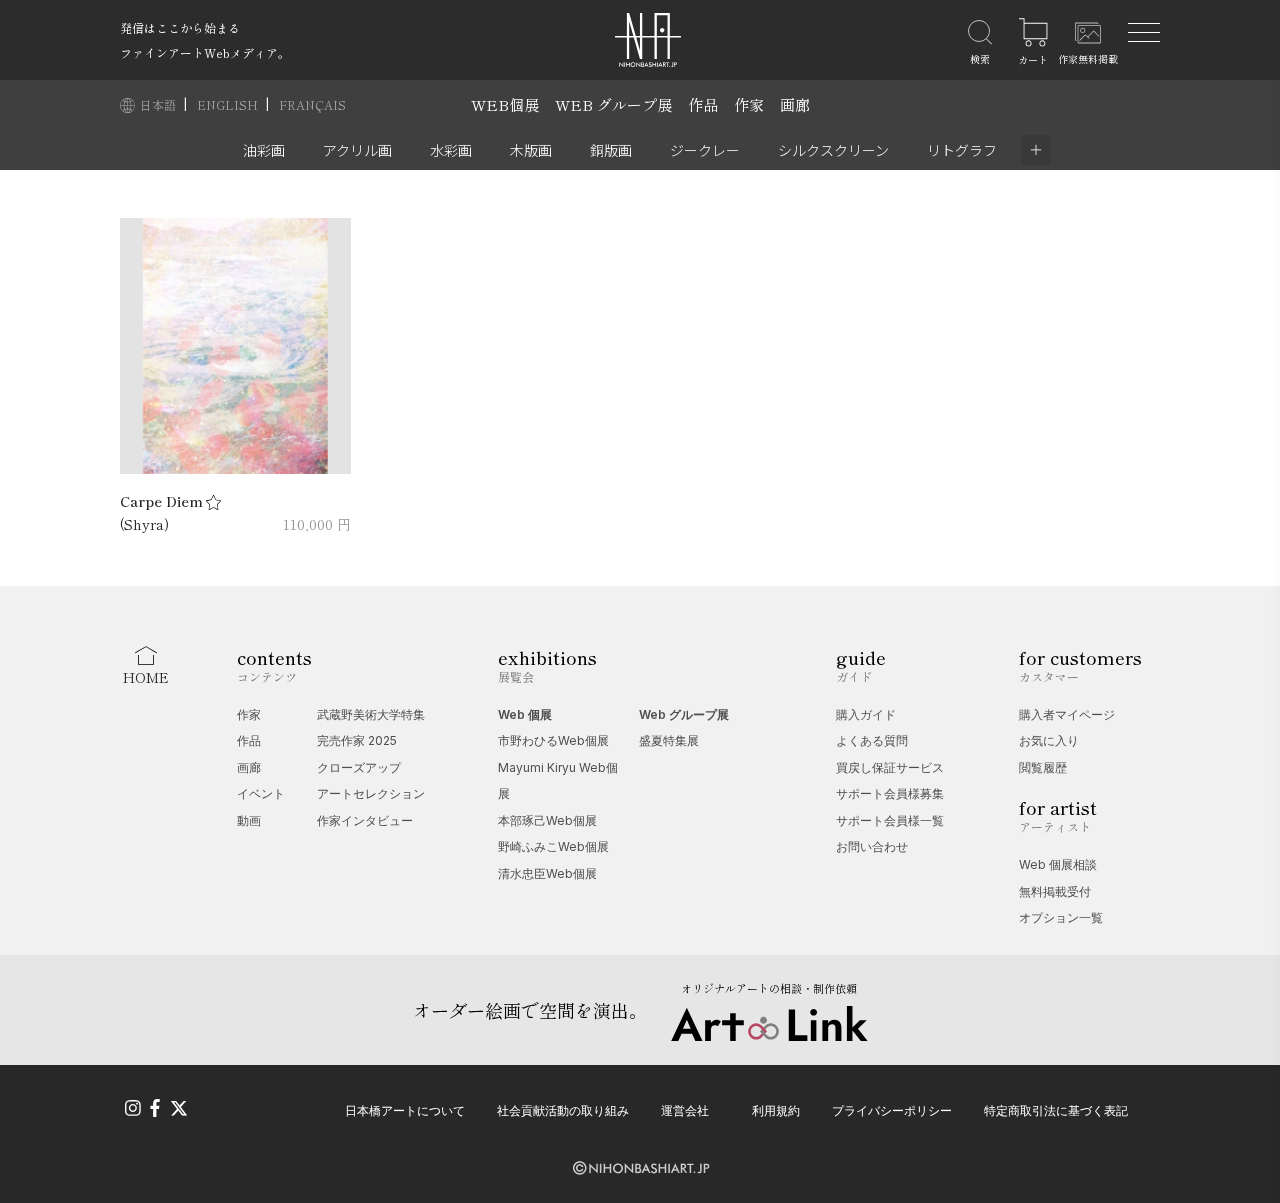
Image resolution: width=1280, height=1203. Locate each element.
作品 (703, 104)
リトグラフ (962, 150)
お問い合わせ (872, 846)
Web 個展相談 (1058, 864)
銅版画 (611, 150)
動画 (249, 820)
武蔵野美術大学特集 (371, 714)
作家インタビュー (365, 820)
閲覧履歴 (1043, 767)
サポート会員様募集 (890, 793)
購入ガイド (866, 714)
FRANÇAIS (312, 104)
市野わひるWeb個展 (553, 740)
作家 (749, 104)
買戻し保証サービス (890, 767)
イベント (261, 793)
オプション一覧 (1061, 917)
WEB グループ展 (613, 104)
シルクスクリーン (833, 150)
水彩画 (451, 150)
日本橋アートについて (405, 1110)
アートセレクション (371, 793)
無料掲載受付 (1055, 891)
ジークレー (705, 150)
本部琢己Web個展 (547, 820)
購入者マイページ (1067, 714)
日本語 (159, 104)
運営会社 (685, 1110)
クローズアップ (359, 767)
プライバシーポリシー (892, 1110)
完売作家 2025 (357, 740)
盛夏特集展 (669, 740)
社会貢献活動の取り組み (563, 1110)
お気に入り (1049, 740)
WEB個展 (505, 104)
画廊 (795, 104)
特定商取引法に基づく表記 (1056, 1110)
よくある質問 (872, 740)
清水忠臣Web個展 (547, 873)
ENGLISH (229, 104)
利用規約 (776, 1110)
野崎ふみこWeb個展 (553, 846)
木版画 (531, 150)
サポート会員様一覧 (890, 820)
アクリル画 (357, 150)
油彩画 (264, 150)
